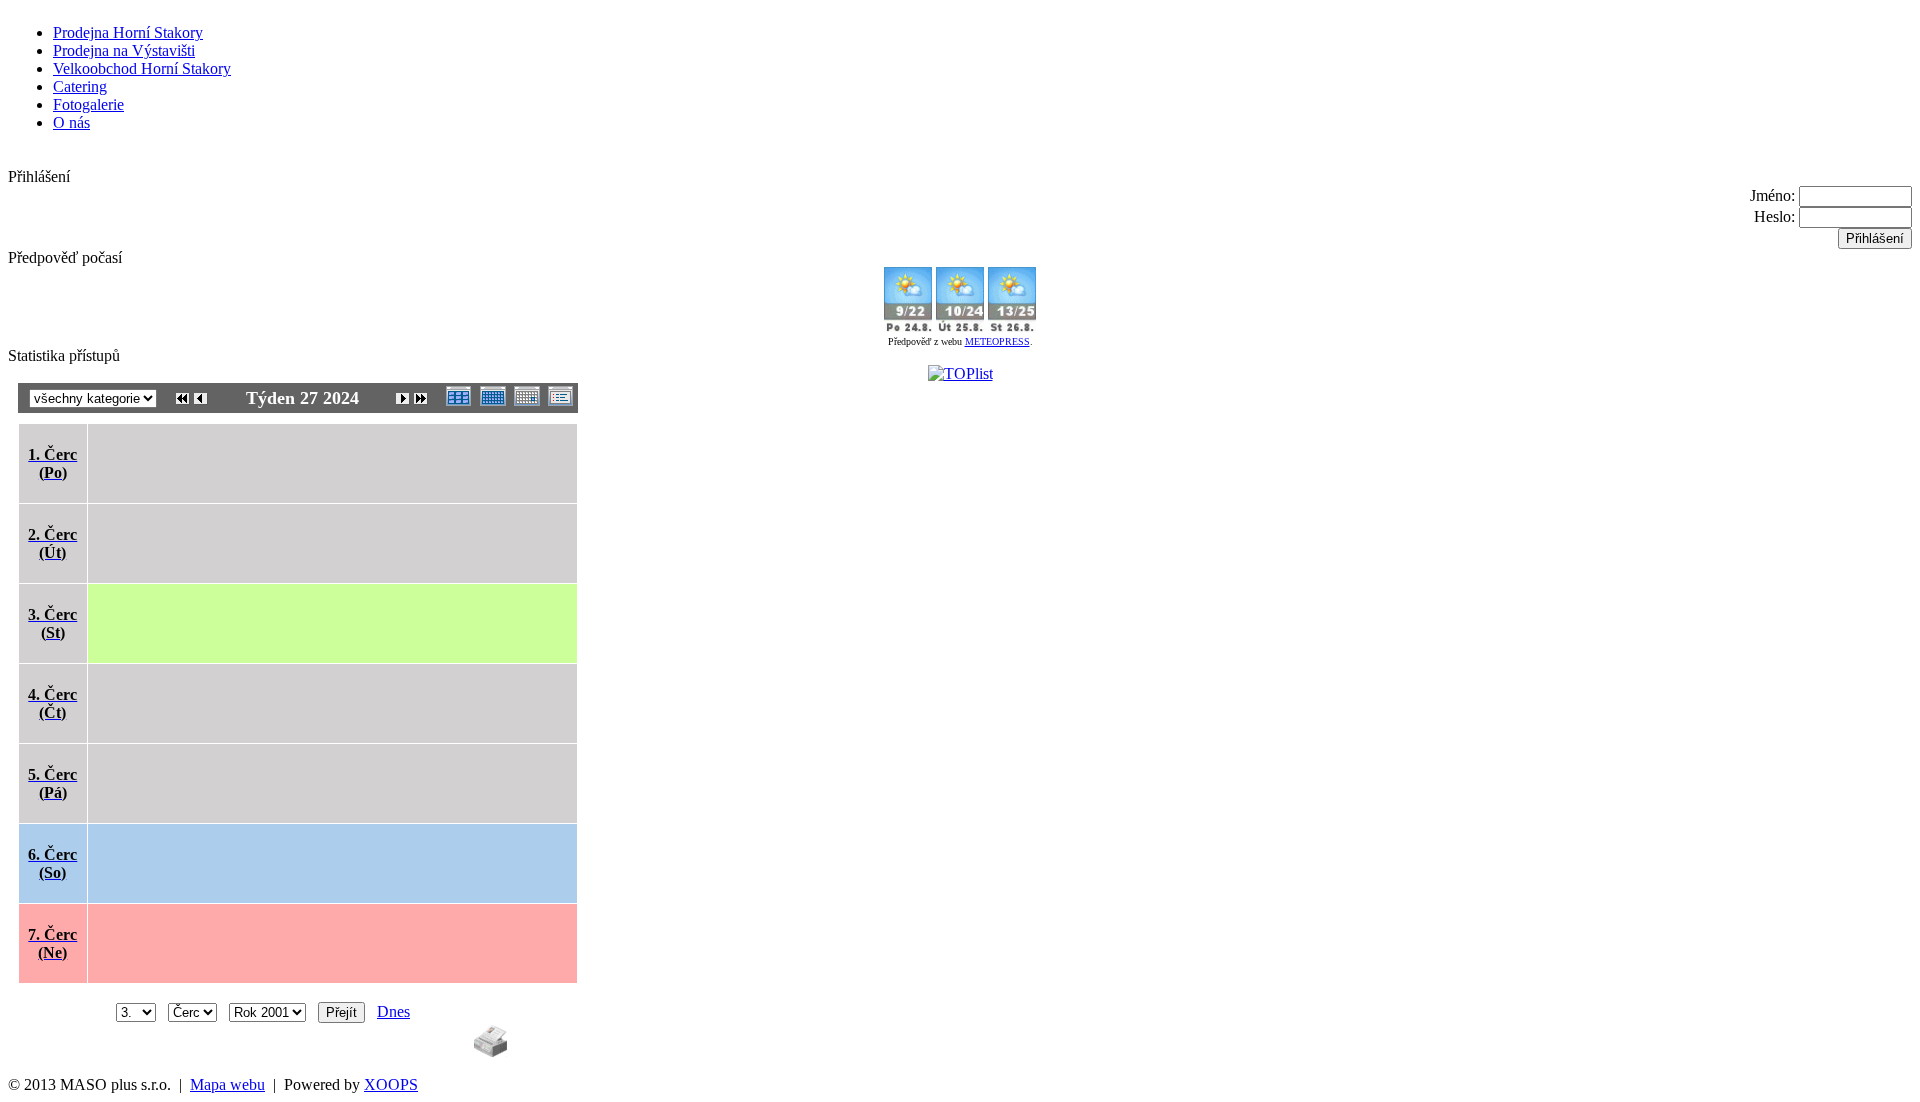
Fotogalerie (88, 104)
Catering (80, 86)
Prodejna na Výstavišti (124, 50)
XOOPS (391, 1084)
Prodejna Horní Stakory (128, 32)
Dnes (393, 1011)
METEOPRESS (997, 341)
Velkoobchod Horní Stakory (142, 68)
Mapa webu (227, 1084)
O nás (71, 122)
